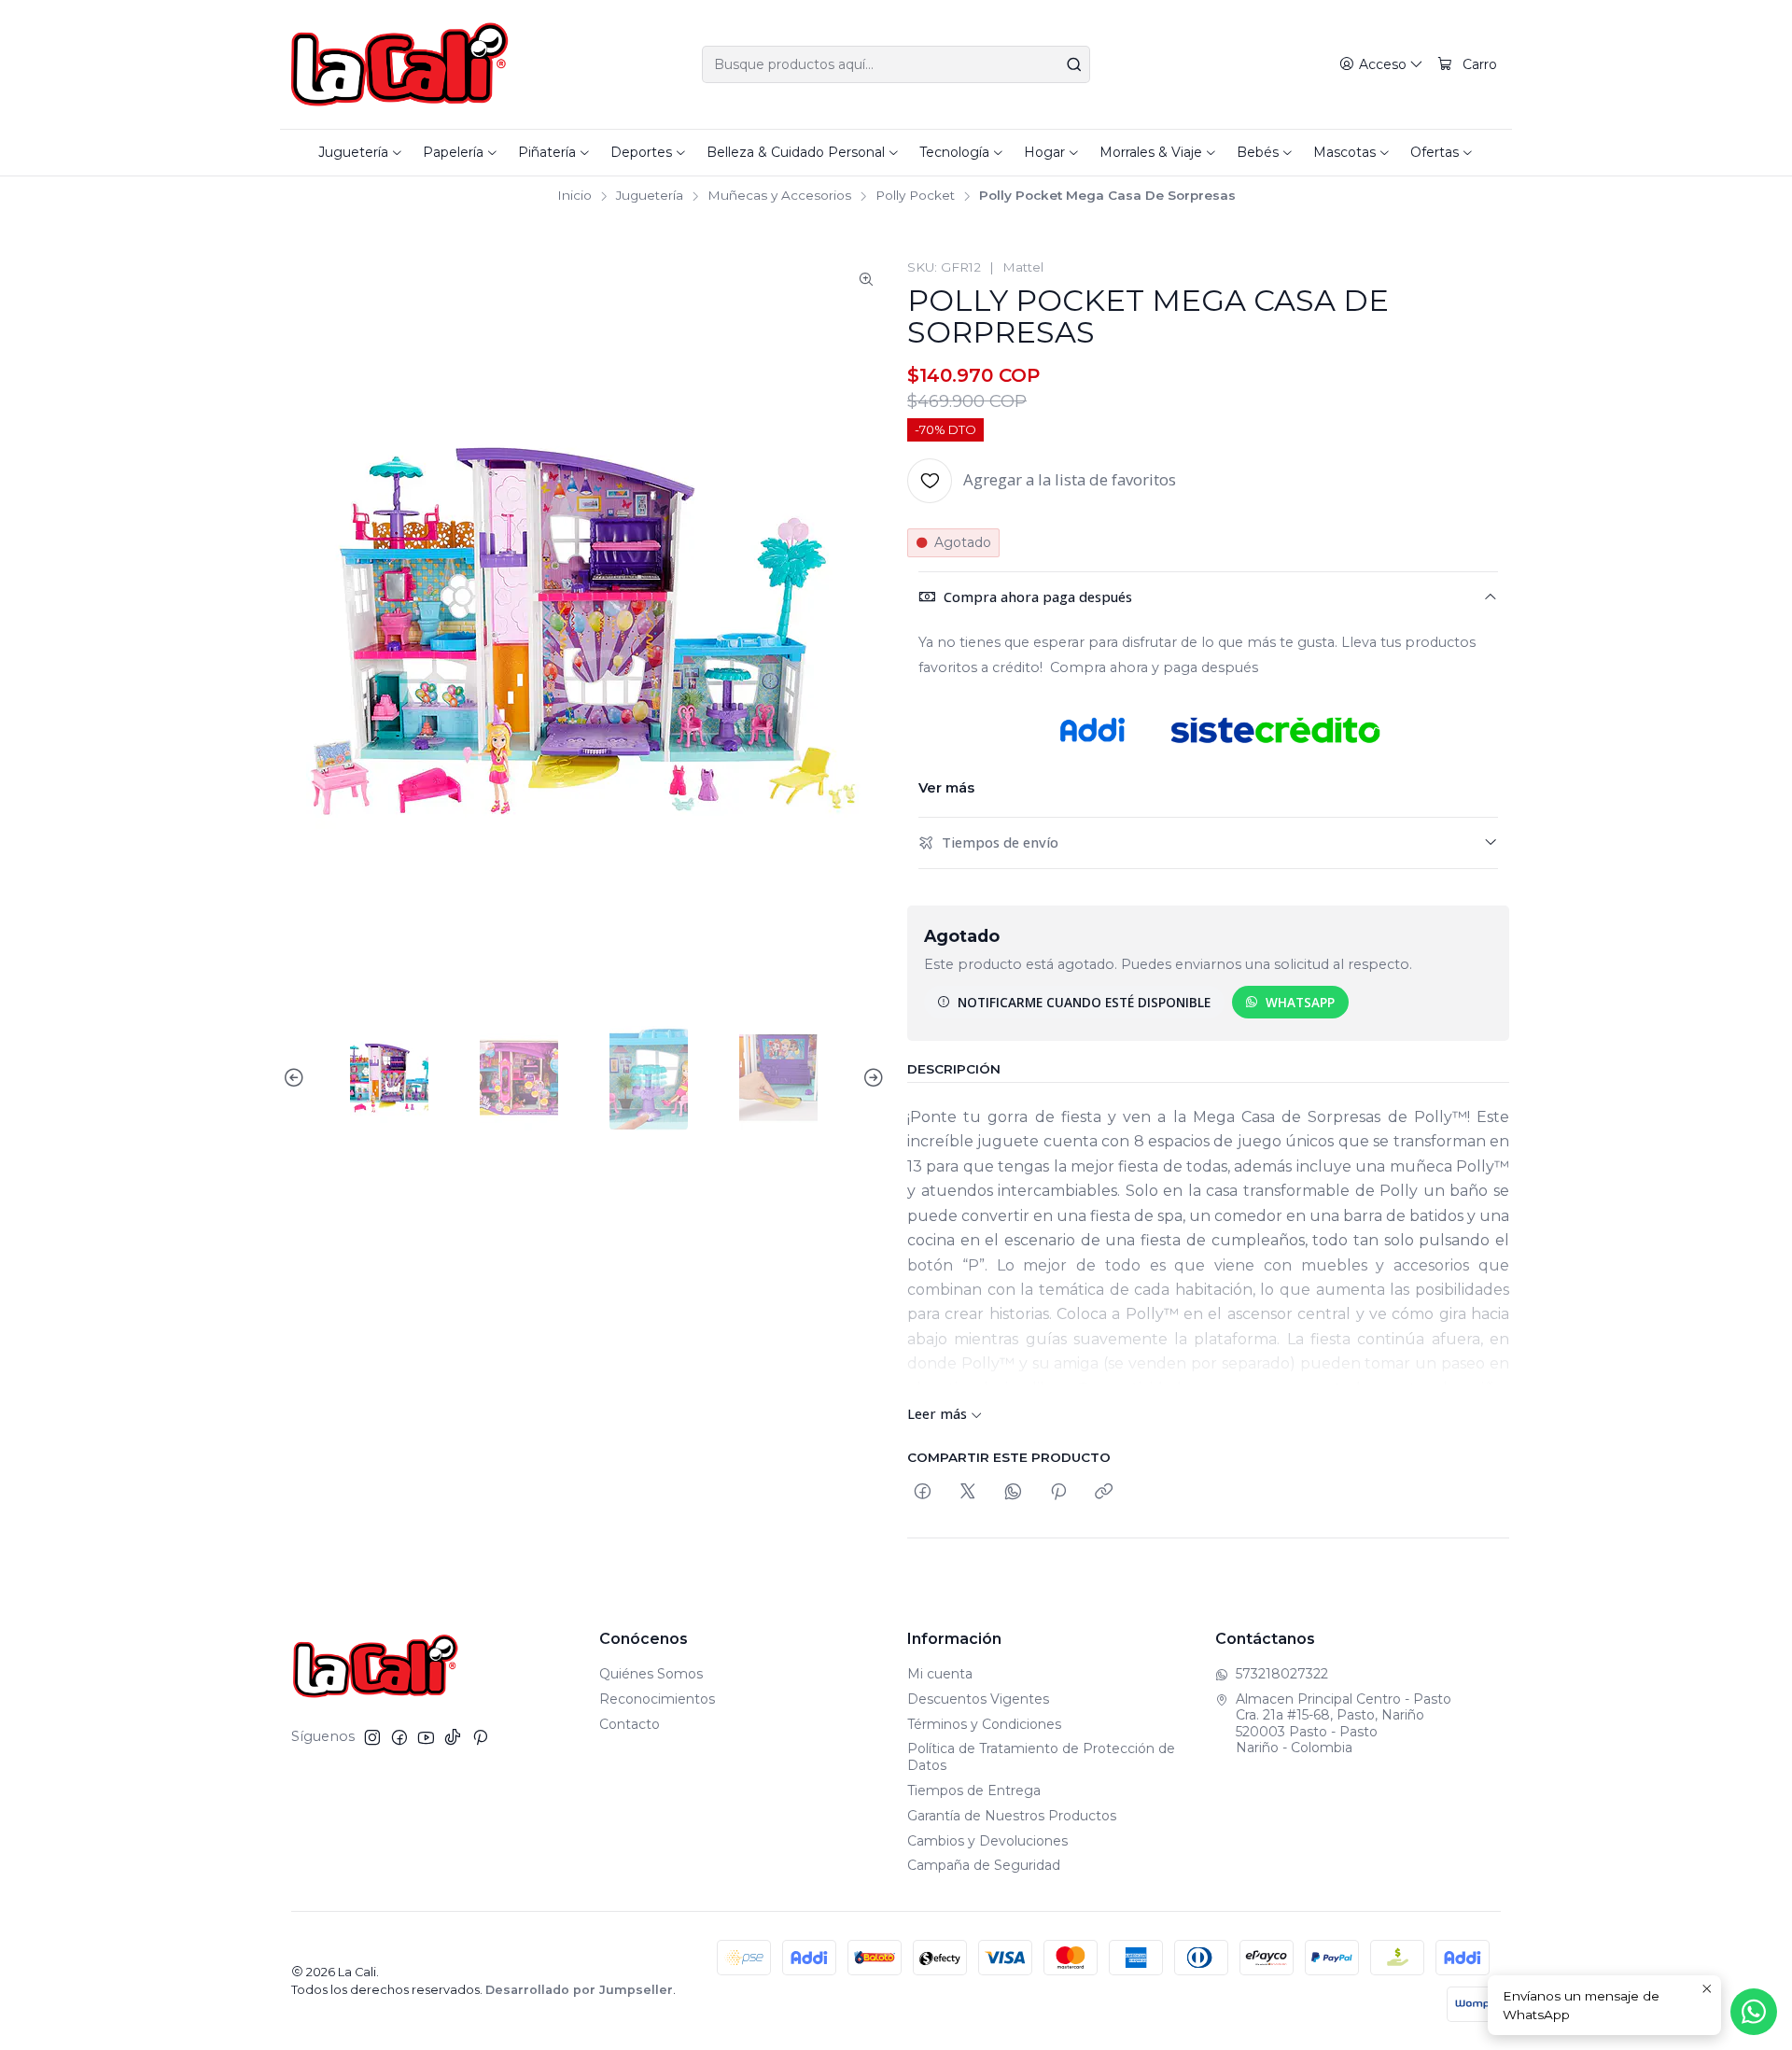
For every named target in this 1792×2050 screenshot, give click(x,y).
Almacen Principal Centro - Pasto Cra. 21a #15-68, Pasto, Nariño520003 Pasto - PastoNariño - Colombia (1344, 1724)
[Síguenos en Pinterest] (480, 1737)
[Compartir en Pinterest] (1058, 1492)
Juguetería (650, 196)
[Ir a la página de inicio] (400, 64)
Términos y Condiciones (984, 1724)
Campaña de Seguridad (984, 1865)
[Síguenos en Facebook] (399, 1737)
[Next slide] (871, 1078)
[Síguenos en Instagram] (372, 1737)
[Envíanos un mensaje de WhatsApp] (1754, 2012)
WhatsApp (1300, 1002)
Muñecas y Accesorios (779, 196)
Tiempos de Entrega (974, 1790)
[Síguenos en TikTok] (453, 1737)
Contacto (630, 1724)
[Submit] (1074, 64)
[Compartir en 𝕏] (968, 1492)
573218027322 (1282, 1674)
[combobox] (896, 64)
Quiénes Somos (651, 1674)
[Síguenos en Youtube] (426, 1737)
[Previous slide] (297, 1078)
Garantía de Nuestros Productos (1012, 1816)
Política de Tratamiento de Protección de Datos (1041, 1757)
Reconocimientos (657, 1699)
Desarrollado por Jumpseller (579, 1990)
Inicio (574, 196)
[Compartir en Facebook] (923, 1492)
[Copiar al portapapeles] (1104, 1492)
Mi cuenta (940, 1674)
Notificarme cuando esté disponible (1084, 1002)
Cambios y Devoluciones (987, 1841)
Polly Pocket (915, 196)
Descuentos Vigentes (978, 1699)
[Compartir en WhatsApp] (1013, 1492)
